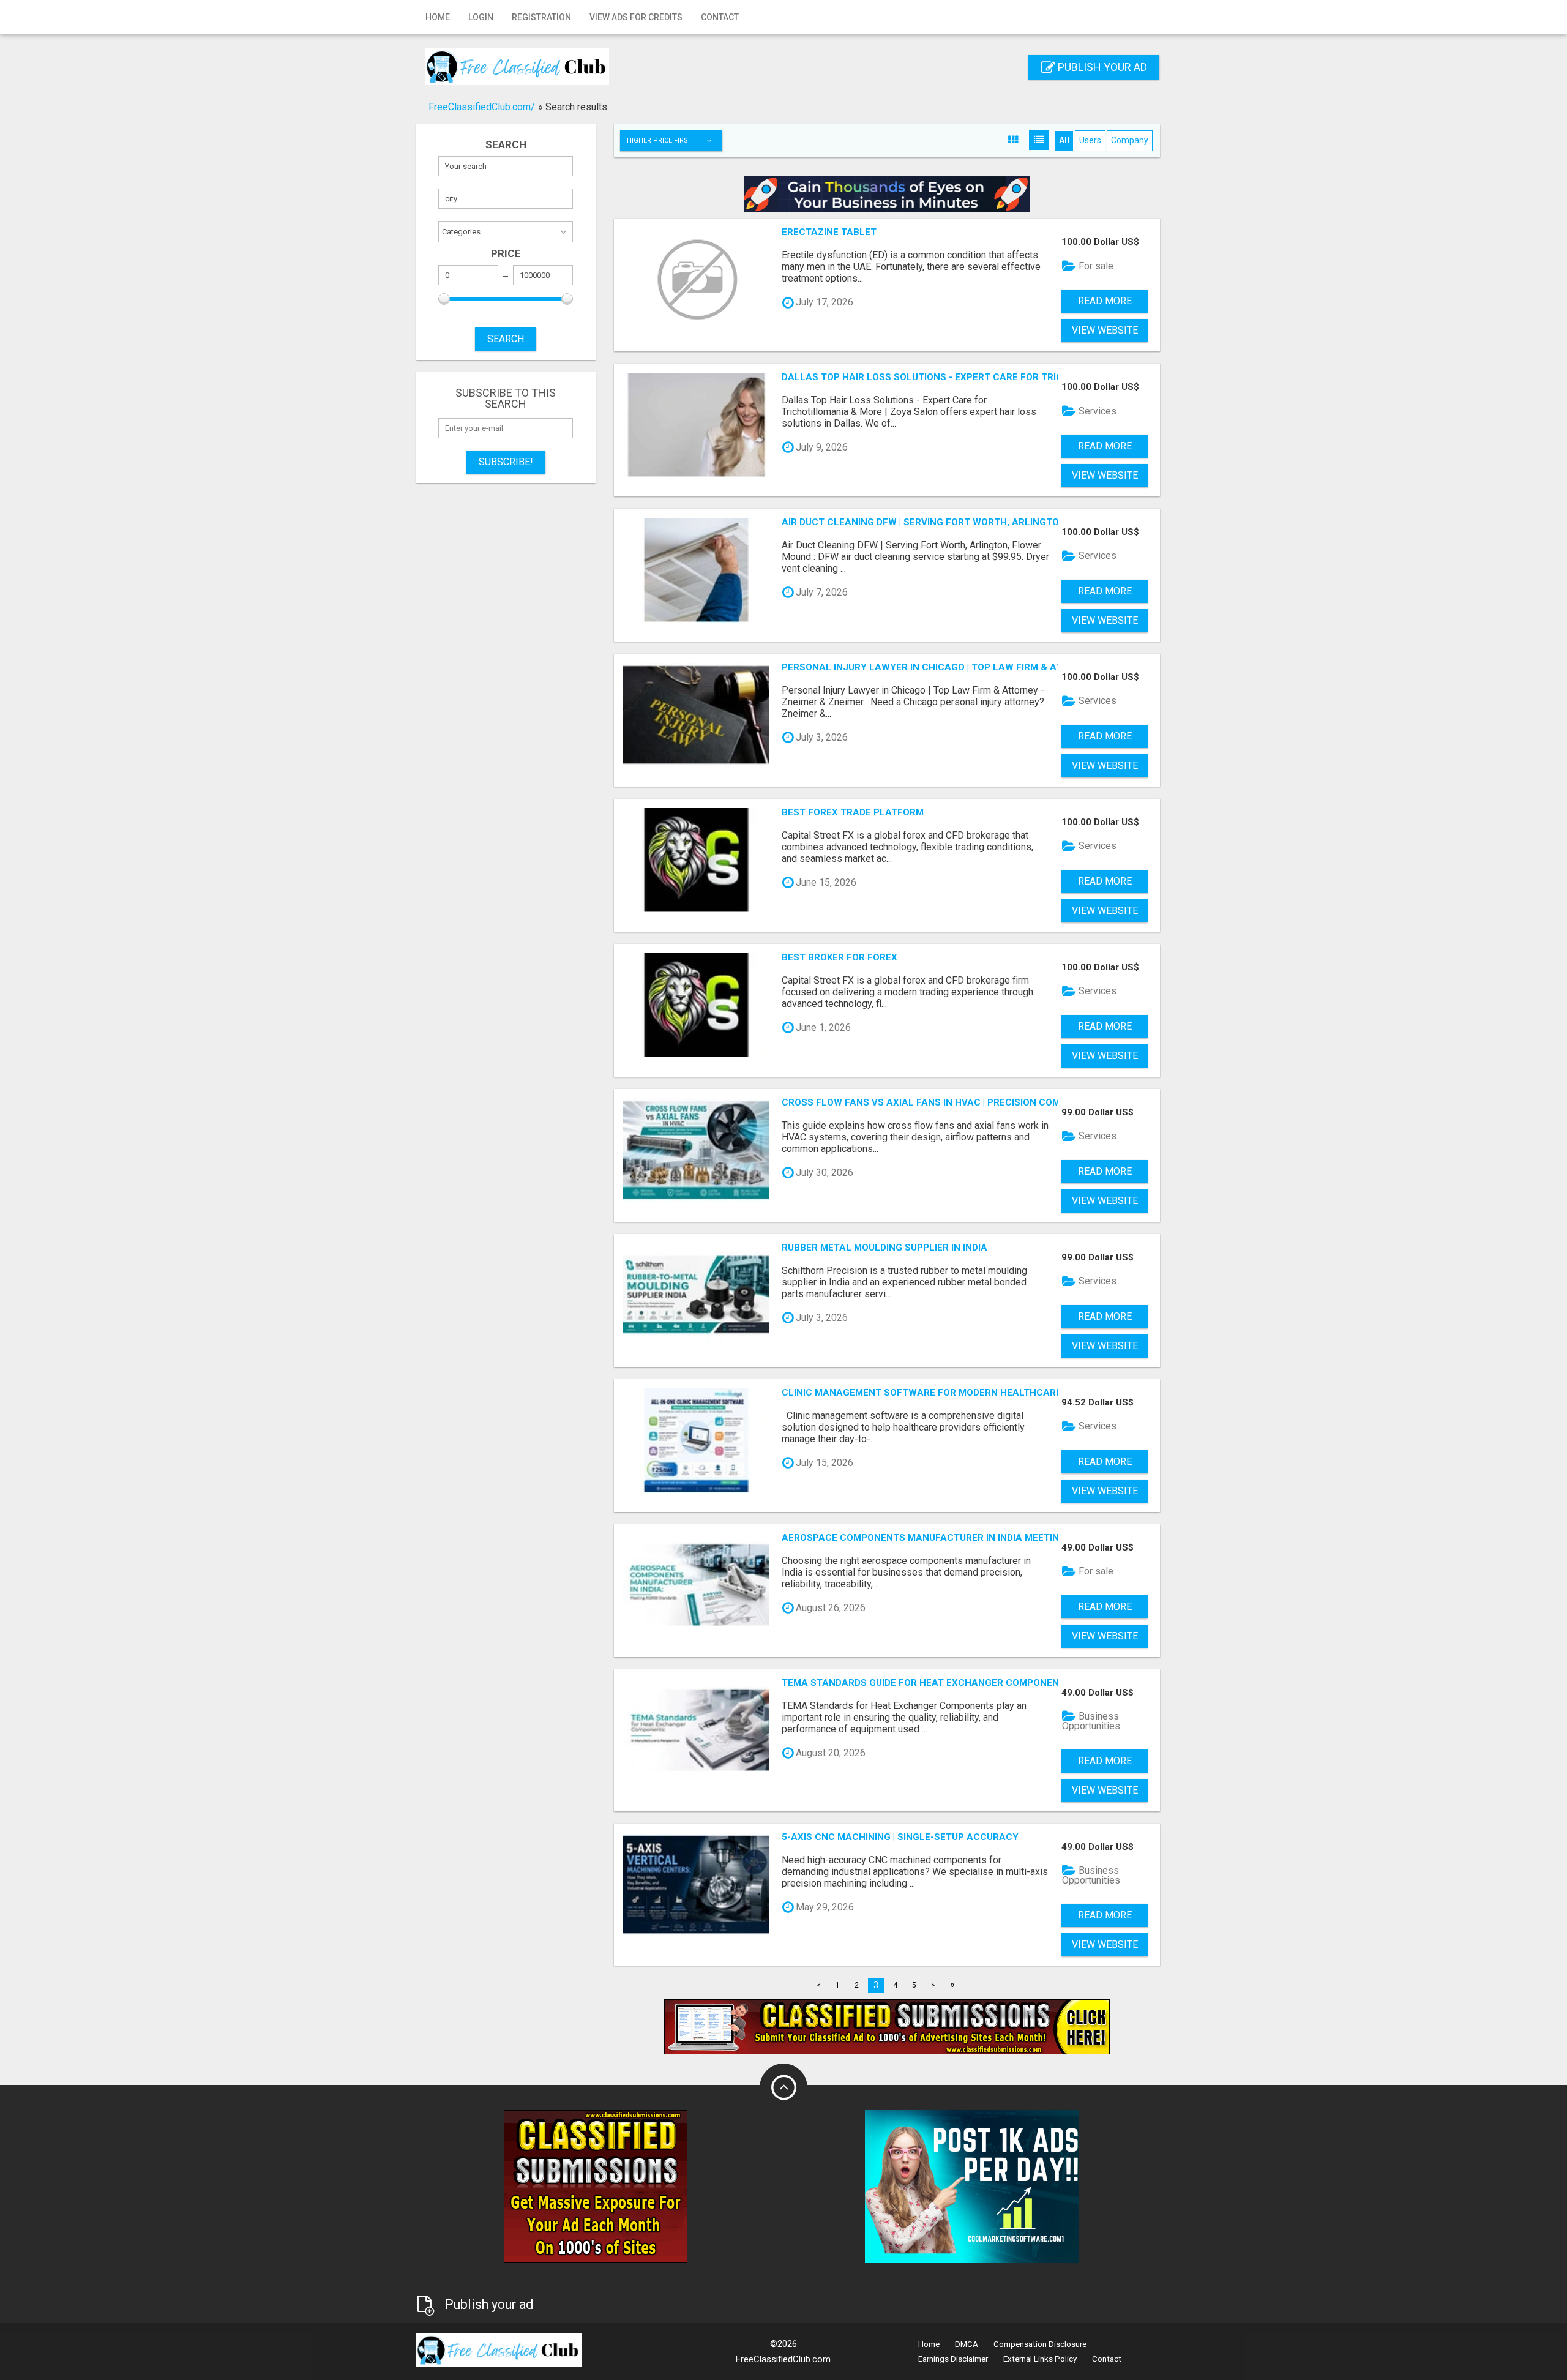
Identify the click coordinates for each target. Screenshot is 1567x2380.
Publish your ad (1101, 67)
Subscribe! (506, 462)
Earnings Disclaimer (953, 2359)
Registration (541, 17)
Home (438, 17)
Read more (1105, 301)
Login (481, 17)
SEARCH (506, 339)
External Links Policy (1040, 2359)
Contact (720, 17)
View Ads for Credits (636, 17)
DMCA (967, 2344)
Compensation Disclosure (1040, 2344)
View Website (1105, 330)
